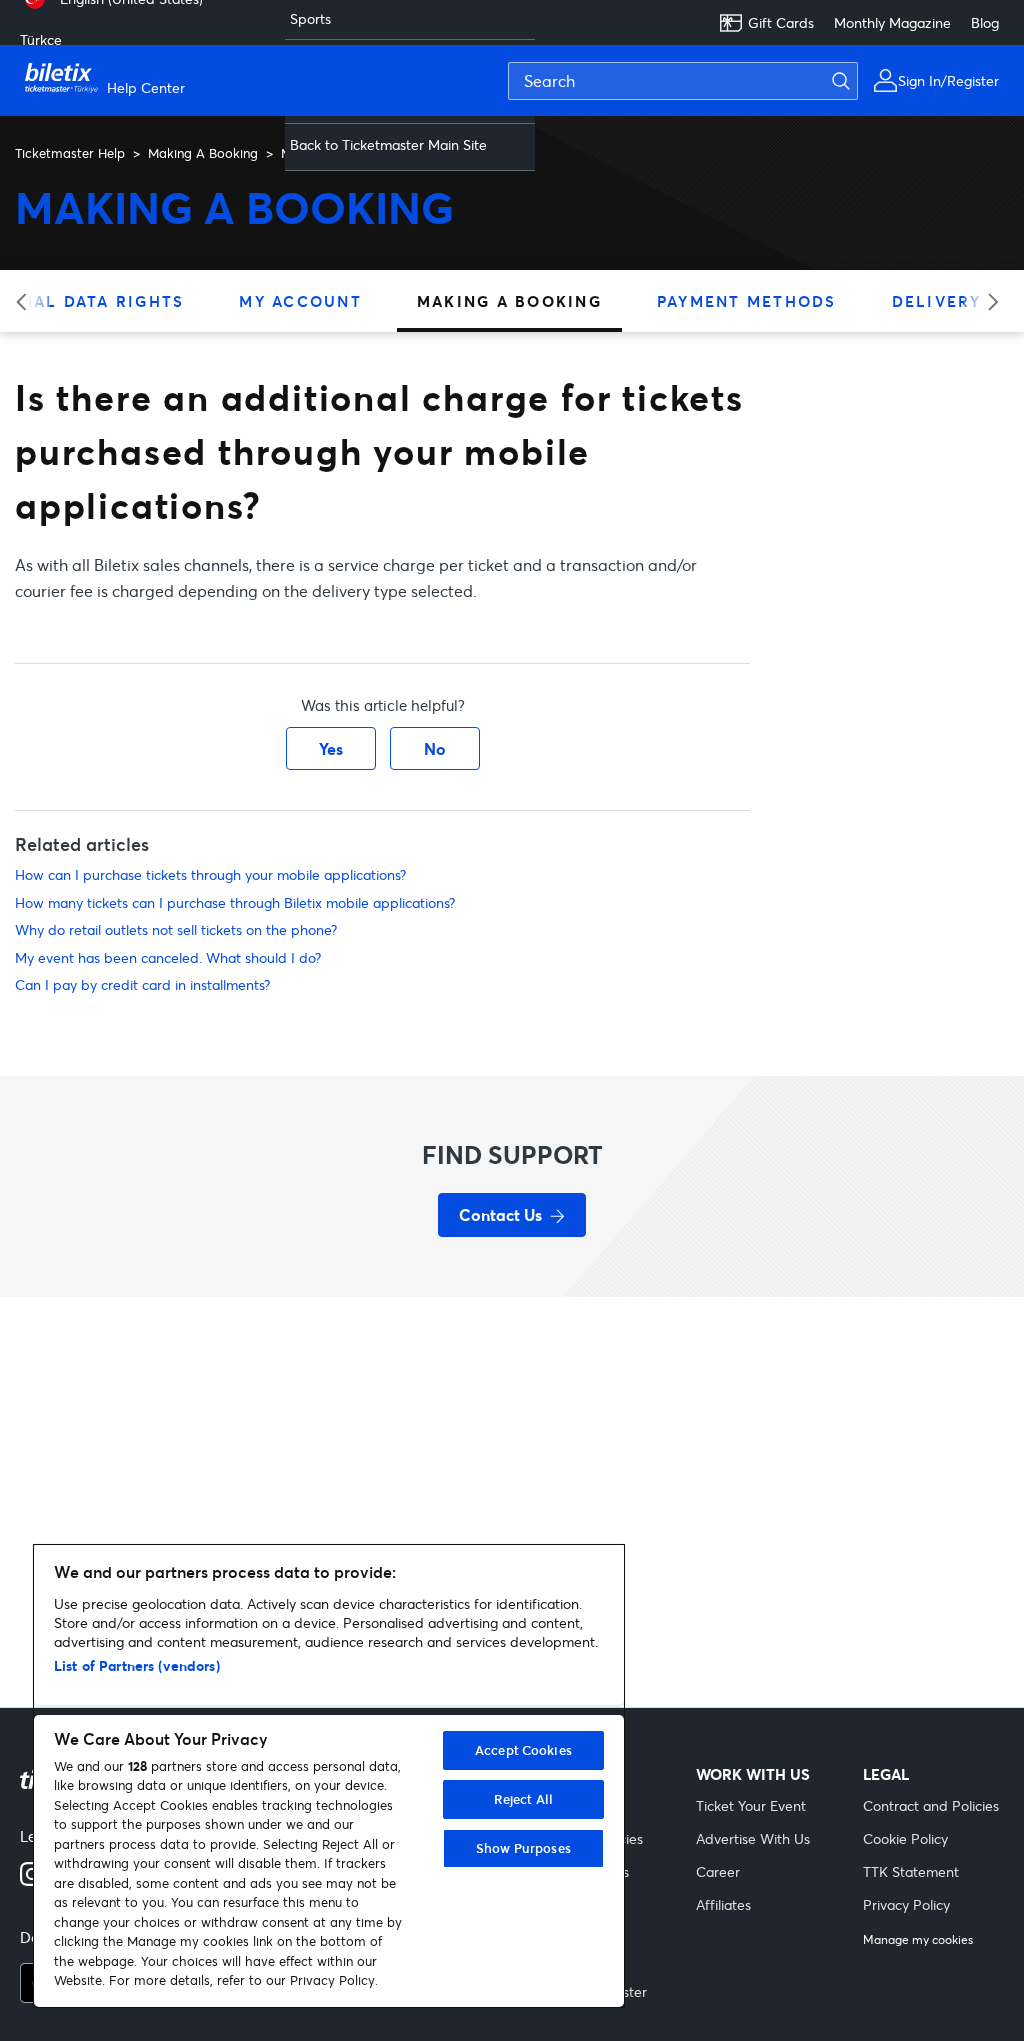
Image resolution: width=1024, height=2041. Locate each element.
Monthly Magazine (892, 22)
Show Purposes (523, 1848)
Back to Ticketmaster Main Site (388, 144)
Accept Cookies (523, 1750)
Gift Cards (781, 22)
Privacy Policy (906, 1904)
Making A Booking (203, 153)
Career (718, 1871)
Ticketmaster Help (70, 153)
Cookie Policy (905, 1838)
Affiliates (723, 1904)
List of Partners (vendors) (137, 1665)
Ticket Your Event (751, 1805)
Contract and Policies (931, 1805)
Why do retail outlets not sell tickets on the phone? (176, 929)
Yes (331, 748)
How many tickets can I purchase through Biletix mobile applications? (235, 902)
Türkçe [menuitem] (41, 39)
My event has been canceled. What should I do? (168, 957)
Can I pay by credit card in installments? (142, 984)
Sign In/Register (948, 80)
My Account (300, 301)
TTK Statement (911, 1871)
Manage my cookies (918, 1940)
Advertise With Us (753, 1838)
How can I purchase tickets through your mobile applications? (210, 874)
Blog (985, 22)
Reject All (523, 1799)
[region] (329, 1776)
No (435, 748)
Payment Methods (747, 301)
